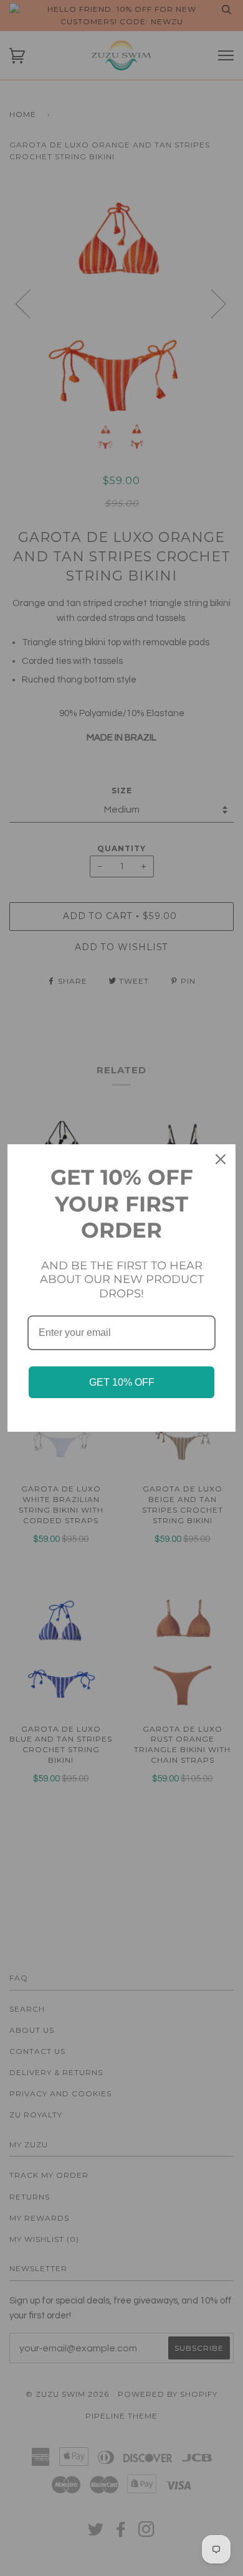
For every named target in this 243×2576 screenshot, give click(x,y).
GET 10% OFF (122, 1382)
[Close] (221, 1159)
